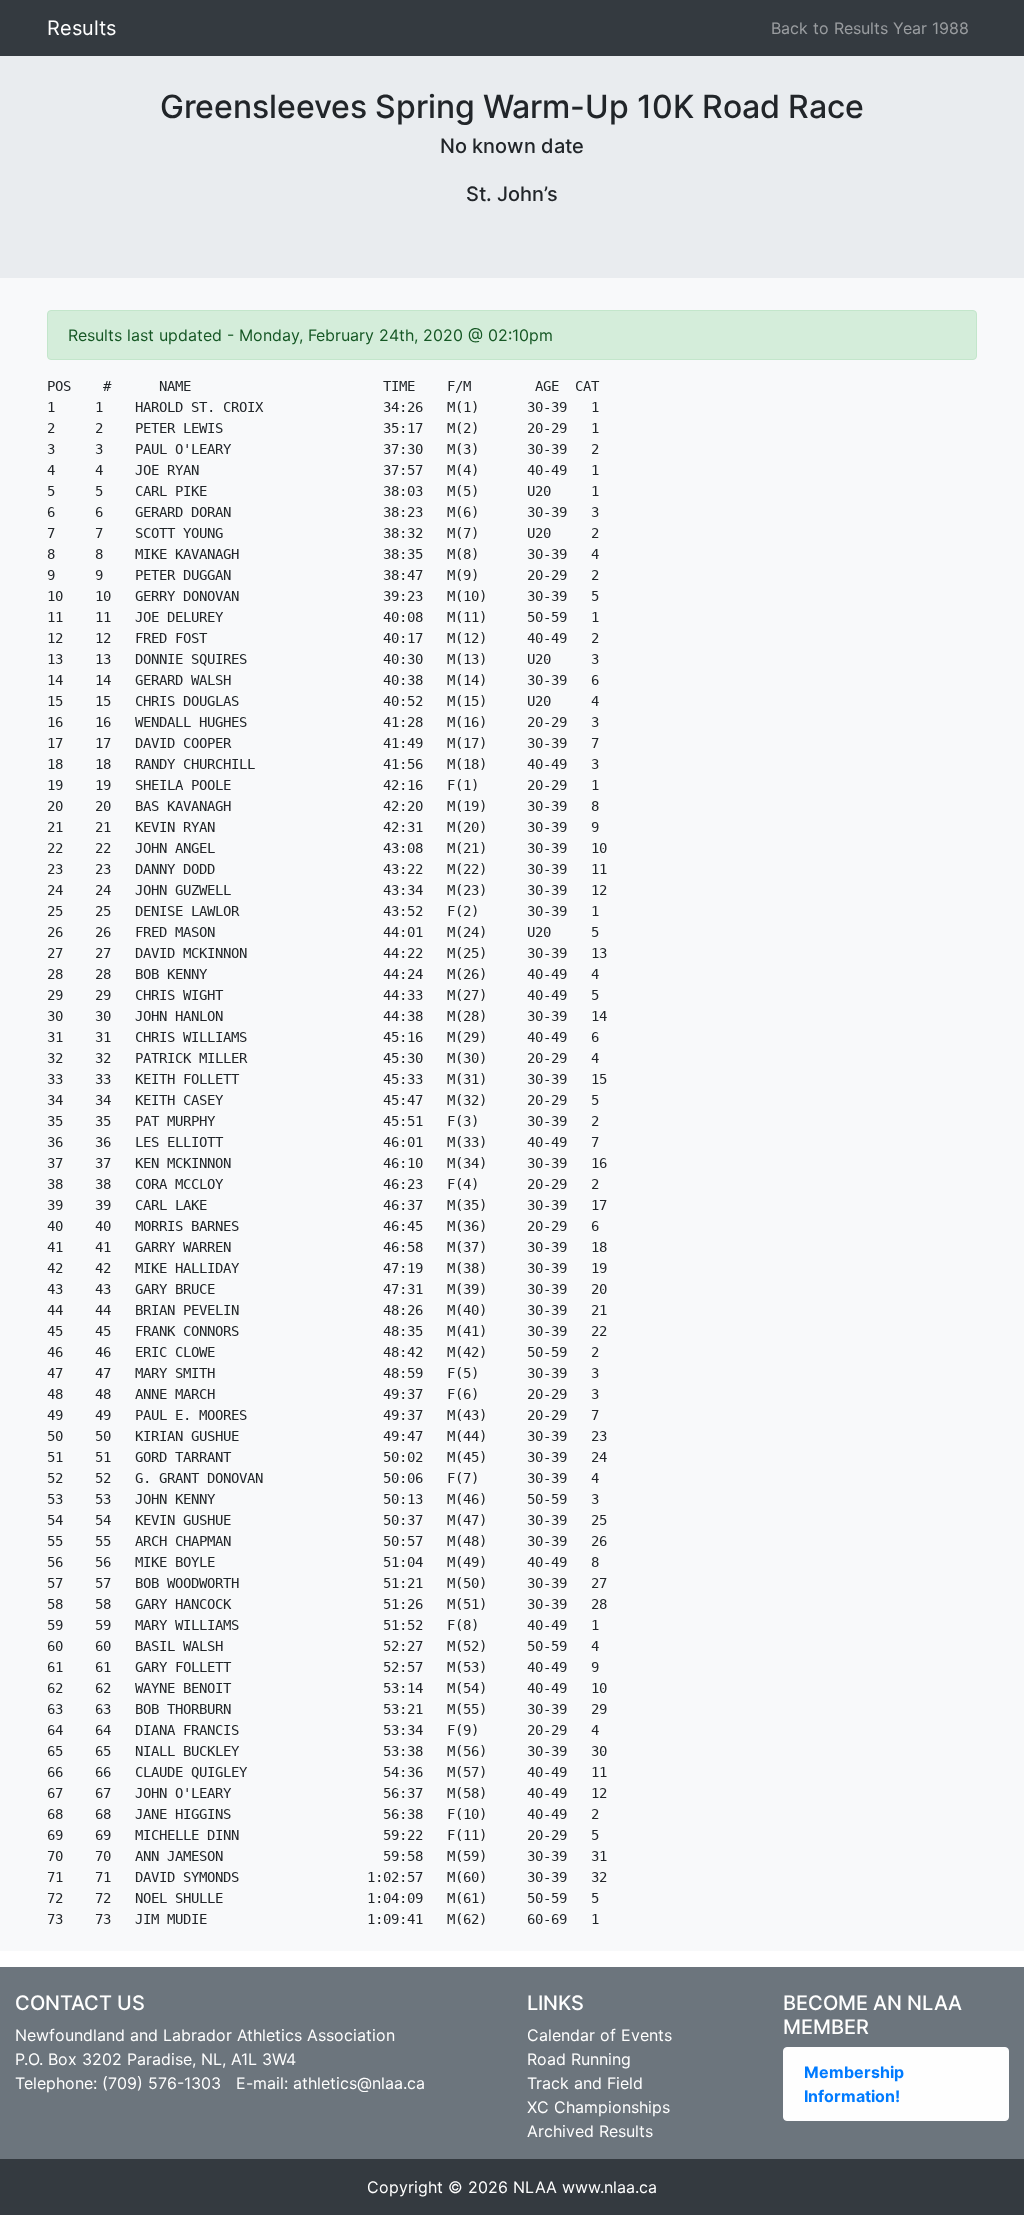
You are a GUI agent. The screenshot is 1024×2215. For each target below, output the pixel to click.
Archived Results (590, 2131)
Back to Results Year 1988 (870, 28)
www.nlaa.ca (609, 2187)
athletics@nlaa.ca (359, 2083)
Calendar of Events (599, 2035)
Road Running (579, 2059)
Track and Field (585, 2083)
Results (81, 28)
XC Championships (598, 2107)
